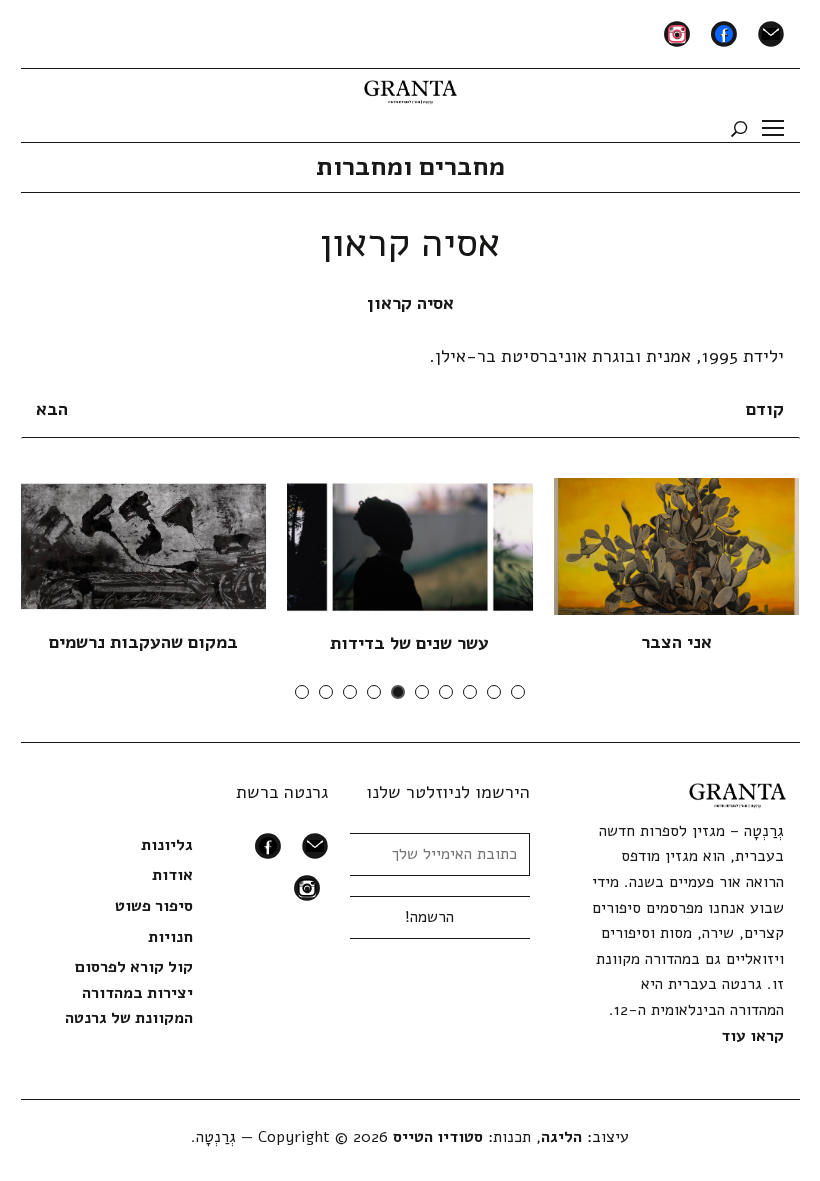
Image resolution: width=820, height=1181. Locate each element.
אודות (172, 875)
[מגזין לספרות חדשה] (410, 85)
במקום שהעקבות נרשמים (143, 642)
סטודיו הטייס (438, 1137)
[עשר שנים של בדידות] (409, 546)
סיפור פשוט (154, 906)
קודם (765, 409)
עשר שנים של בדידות (409, 643)
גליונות (167, 845)
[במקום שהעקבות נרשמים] (142, 546)
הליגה (561, 1137)
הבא (52, 409)
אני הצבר (676, 642)
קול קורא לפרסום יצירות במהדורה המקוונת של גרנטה (129, 992)
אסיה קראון (410, 303)
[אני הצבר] (676, 546)
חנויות (170, 937)
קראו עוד (752, 1036)
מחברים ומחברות (410, 166)
